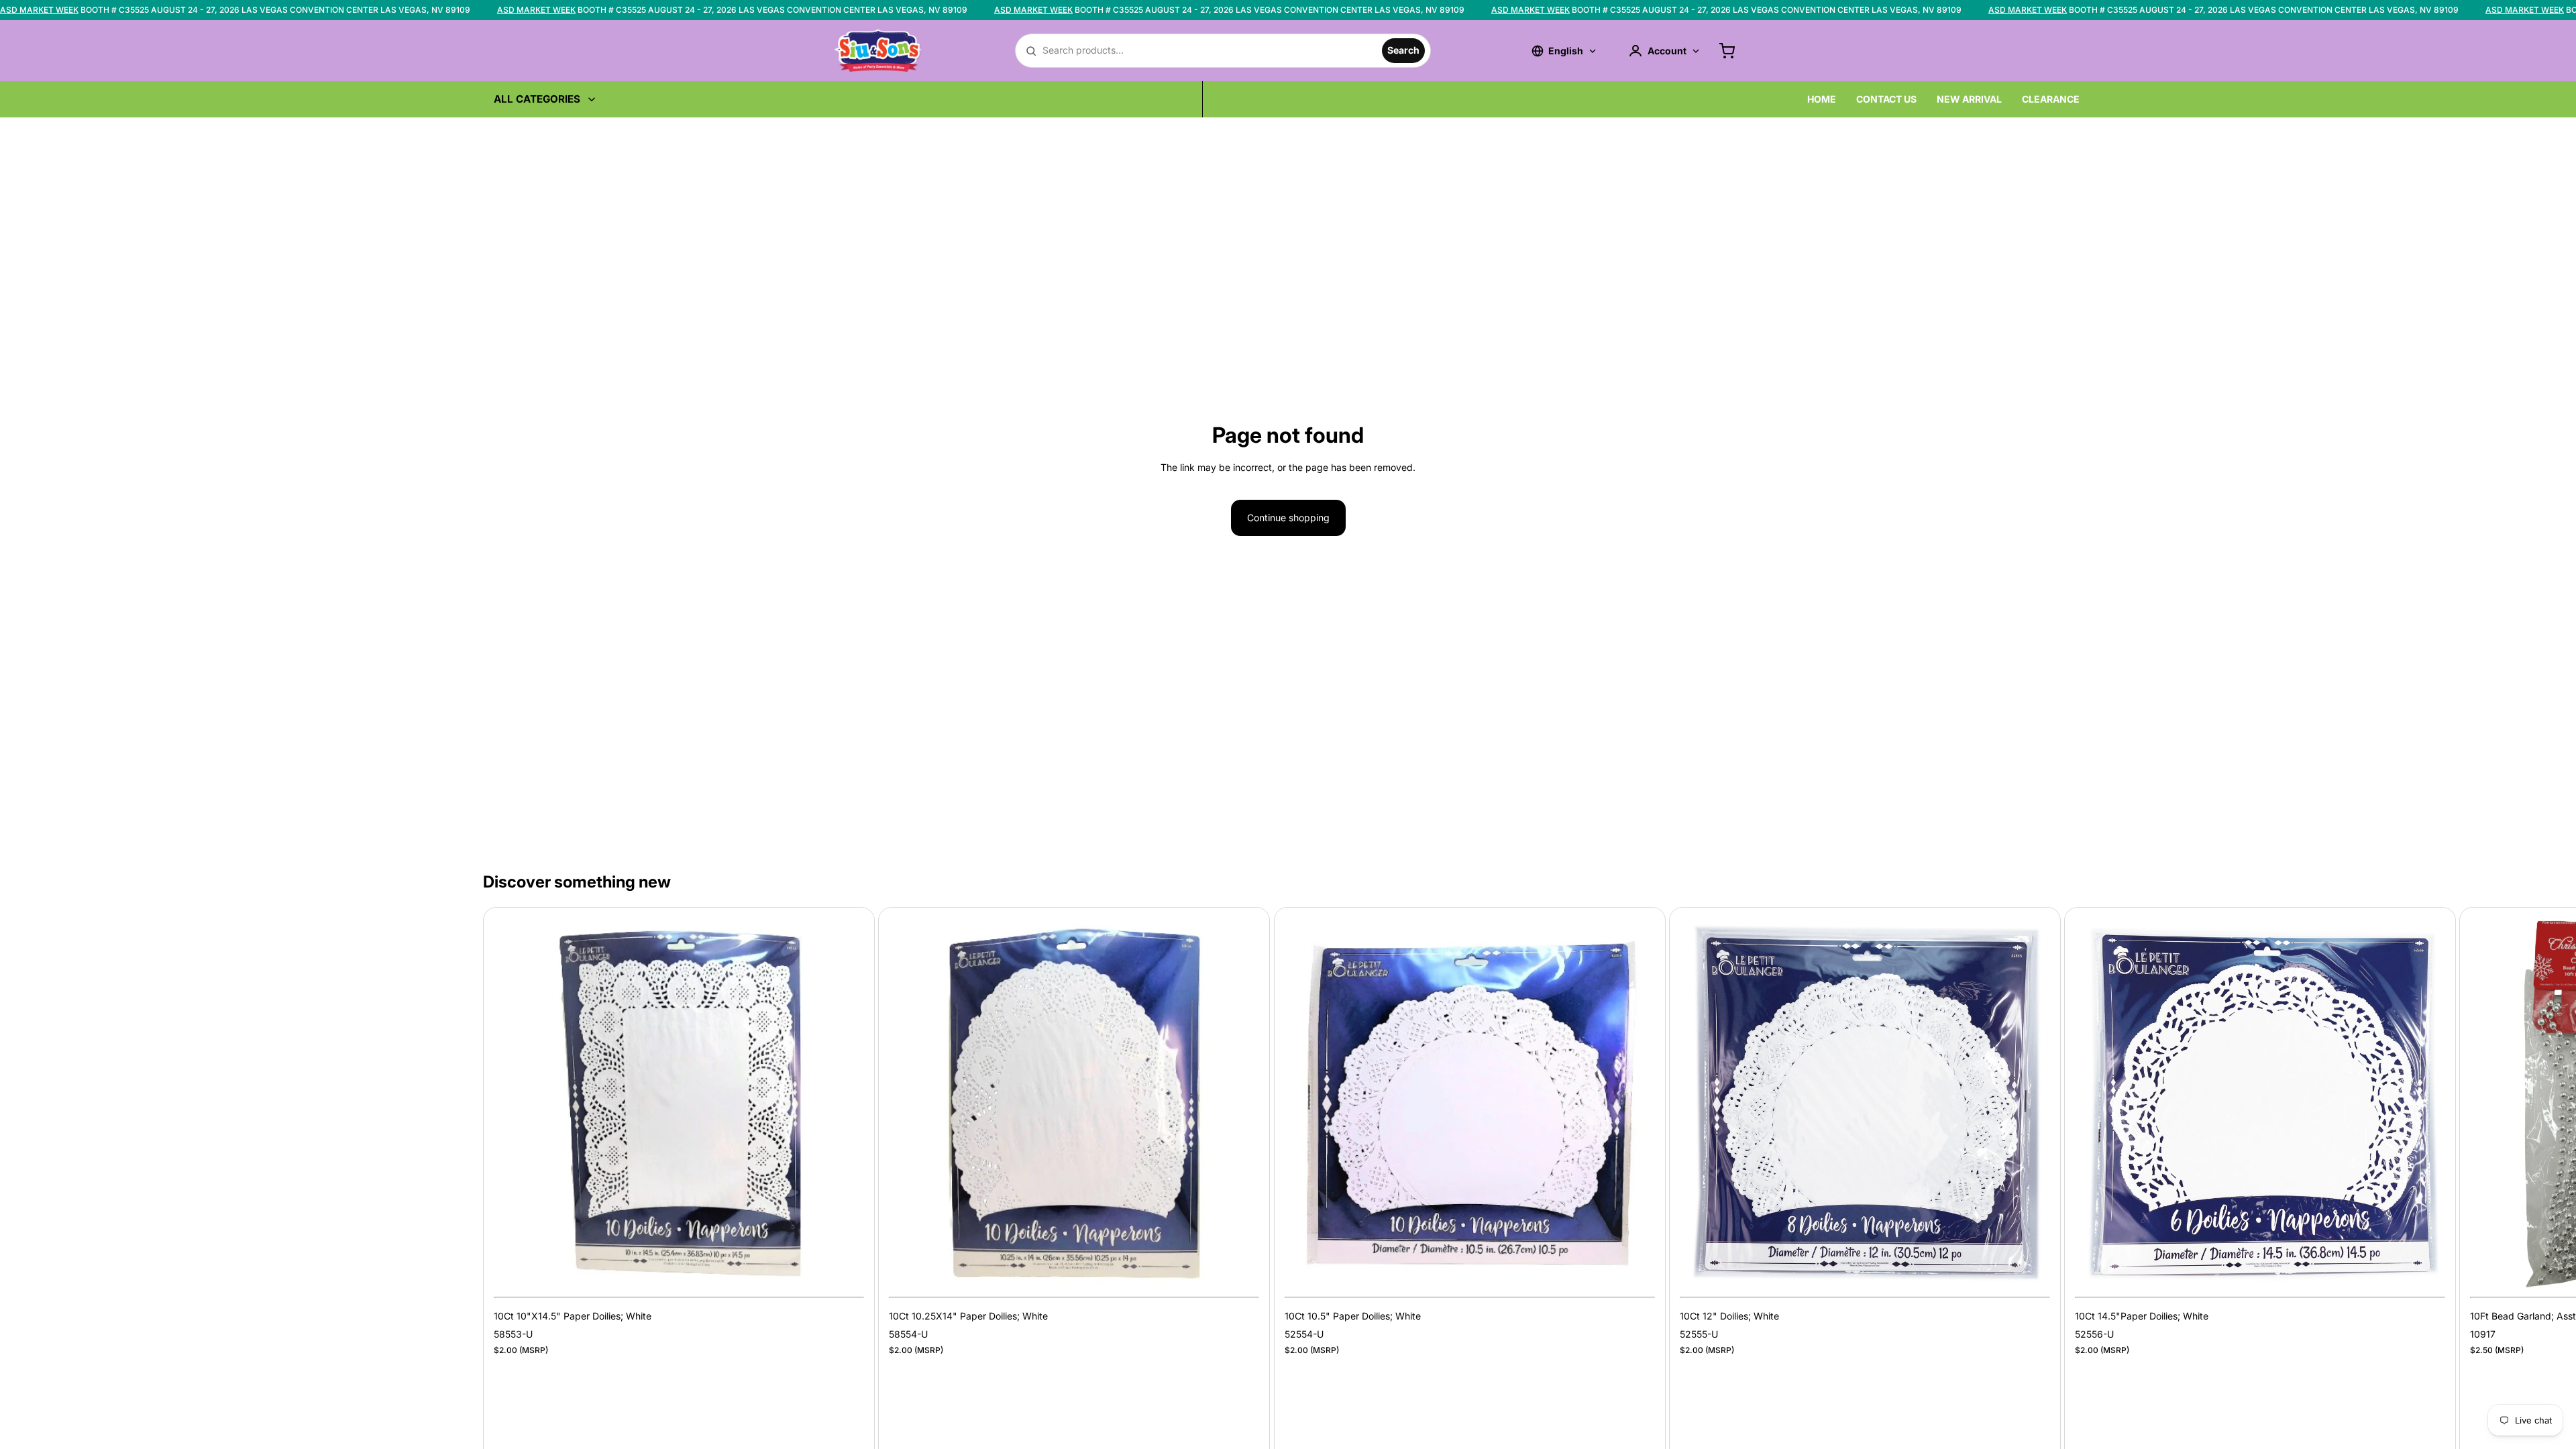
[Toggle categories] (592, 99)
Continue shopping (1288, 518)
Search (1403, 50)
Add (855, 1268)
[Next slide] (2078, 1198)
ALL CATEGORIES (537, 99)
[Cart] (1727, 51)
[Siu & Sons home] (878, 50)
